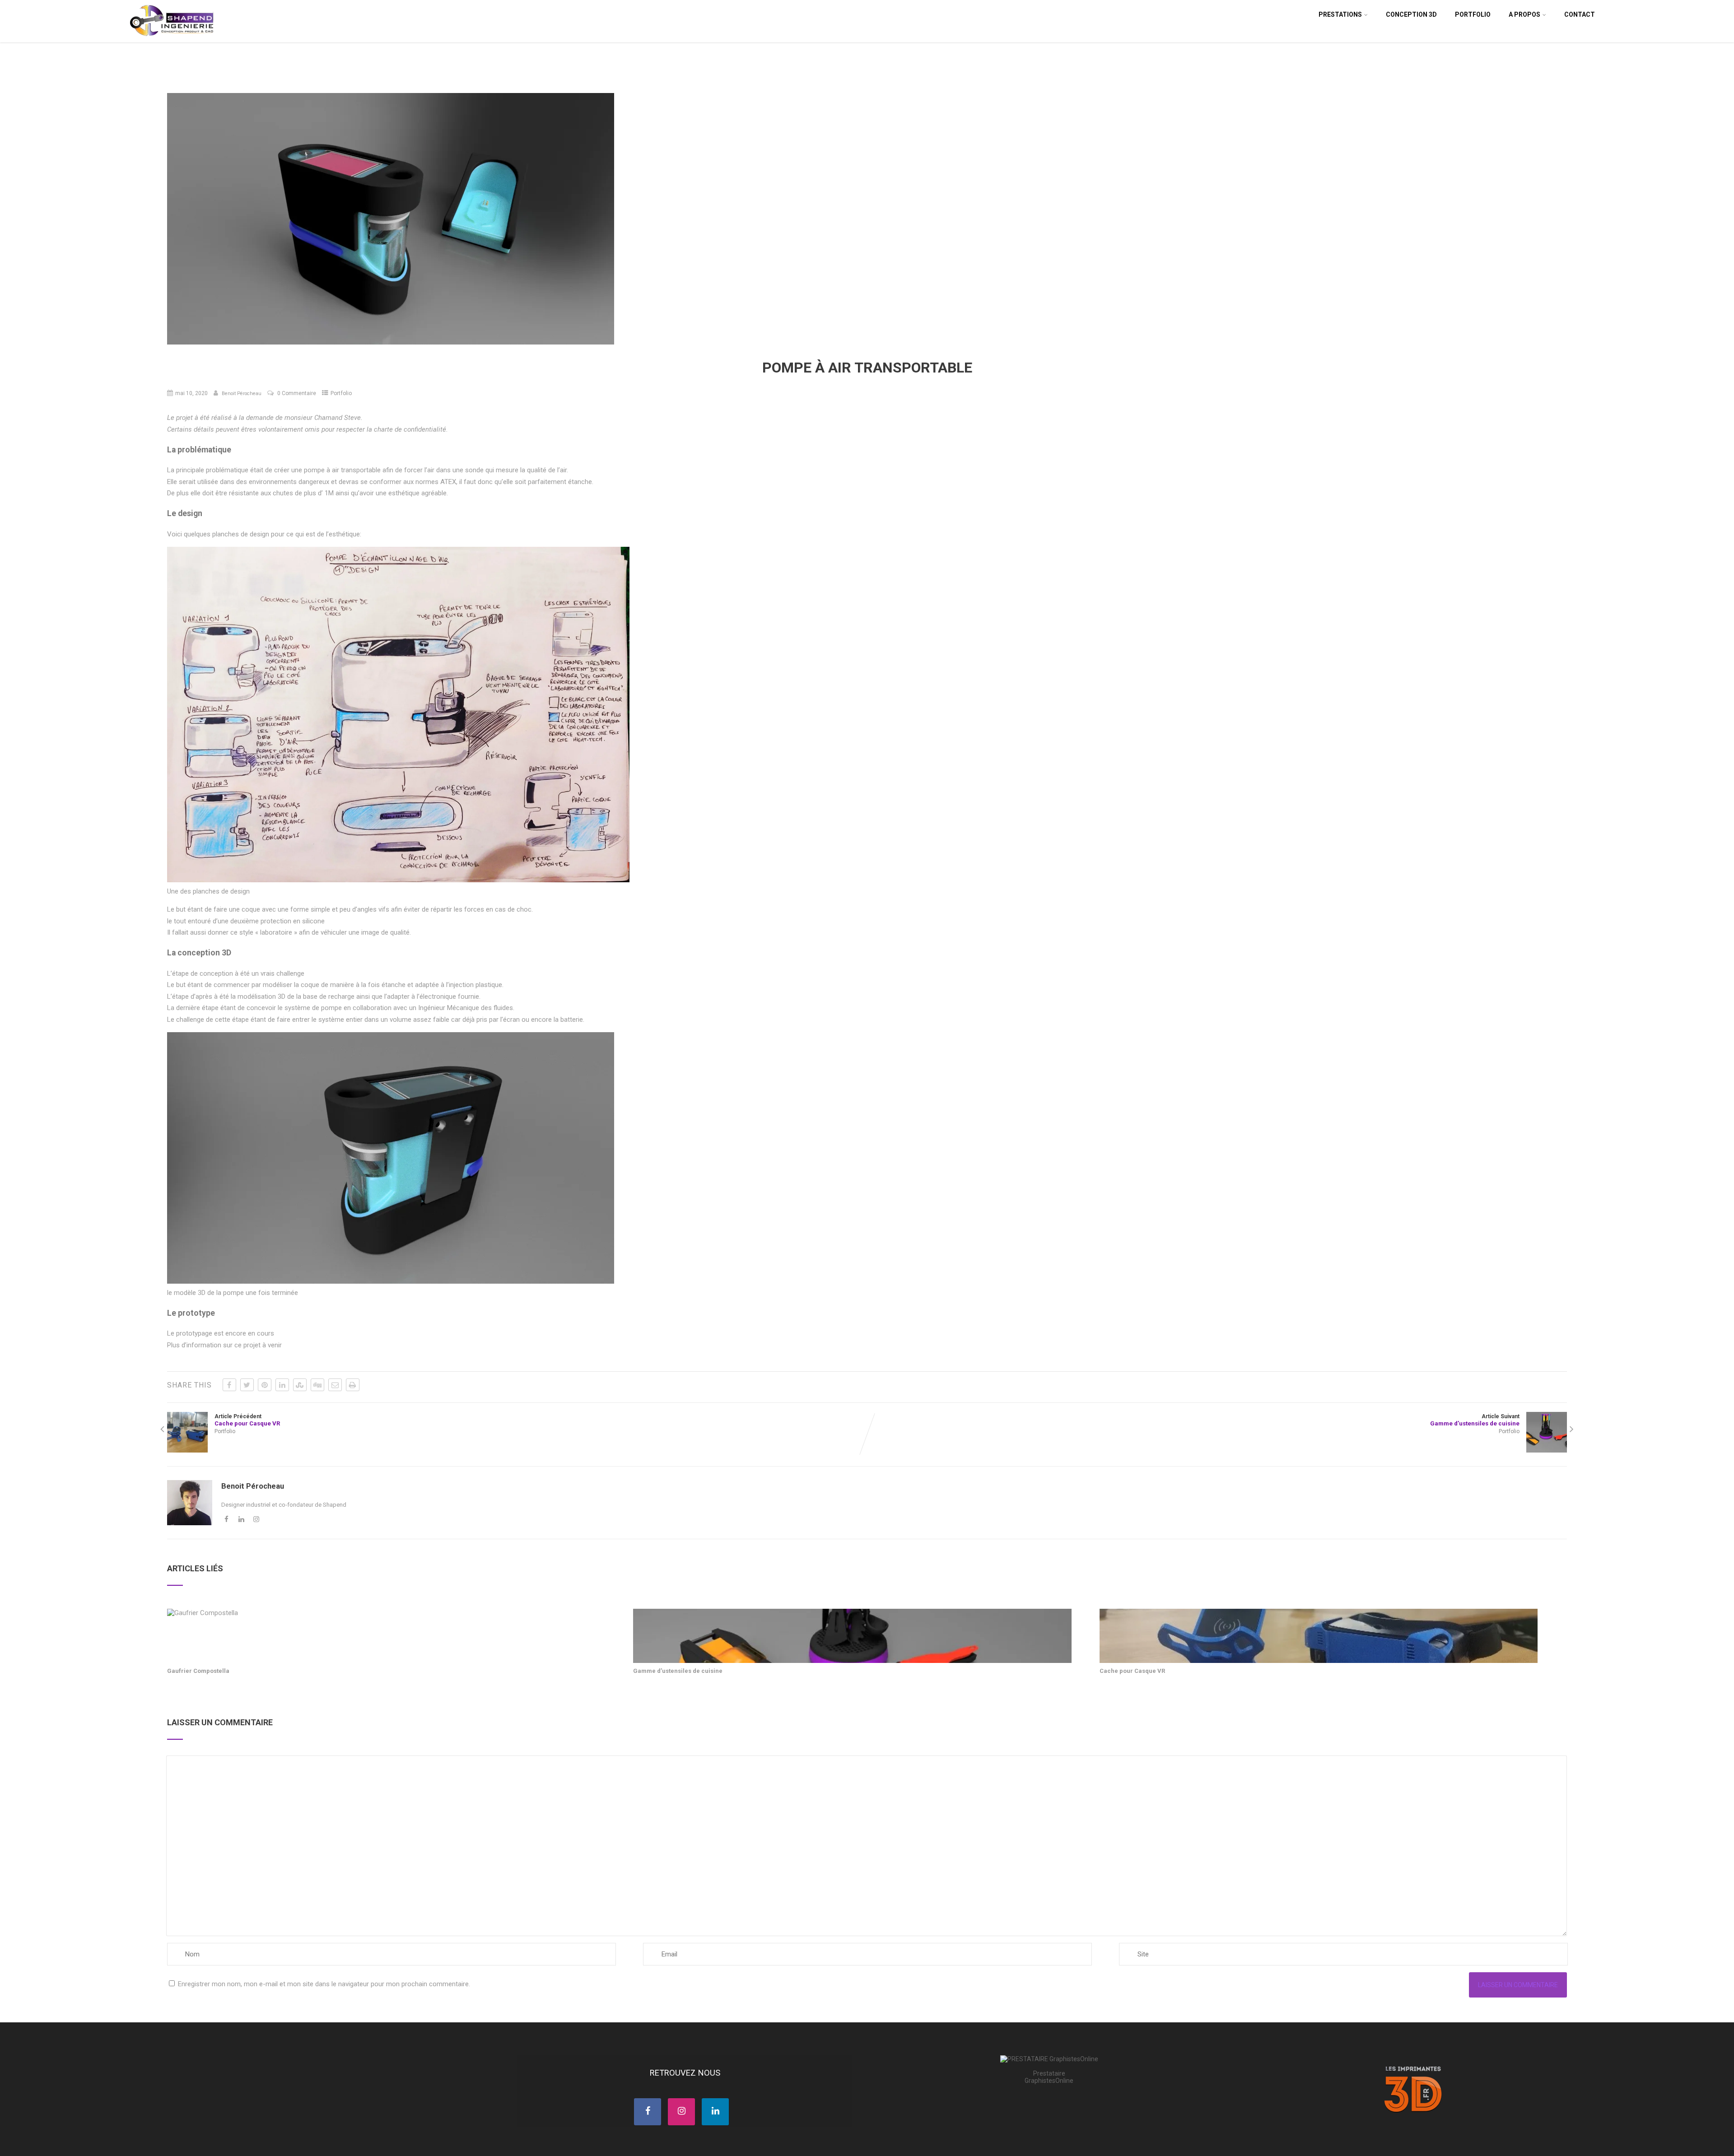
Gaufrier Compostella (198, 1671)
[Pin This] (265, 1385)
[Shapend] (173, 38)
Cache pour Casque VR (1132, 1671)
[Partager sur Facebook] (229, 1385)
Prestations (1340, 14)
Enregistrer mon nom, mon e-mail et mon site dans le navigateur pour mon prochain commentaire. (324, 1984)
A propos (1524, 14)
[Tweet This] (247, 1385)
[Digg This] (317, 1385)
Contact (1580, 14)
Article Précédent (247, 1420)
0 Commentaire (297, 393)
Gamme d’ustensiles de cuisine (678, 1671)
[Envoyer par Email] (335, 1385)
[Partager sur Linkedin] (282, 1385)
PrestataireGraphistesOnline (1049, 2077)
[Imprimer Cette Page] (353, 1385)
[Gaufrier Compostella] (203, 1613)
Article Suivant (1475, 1420)
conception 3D (1411, 14)
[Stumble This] (300, 1385)
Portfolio (1473, 14)
